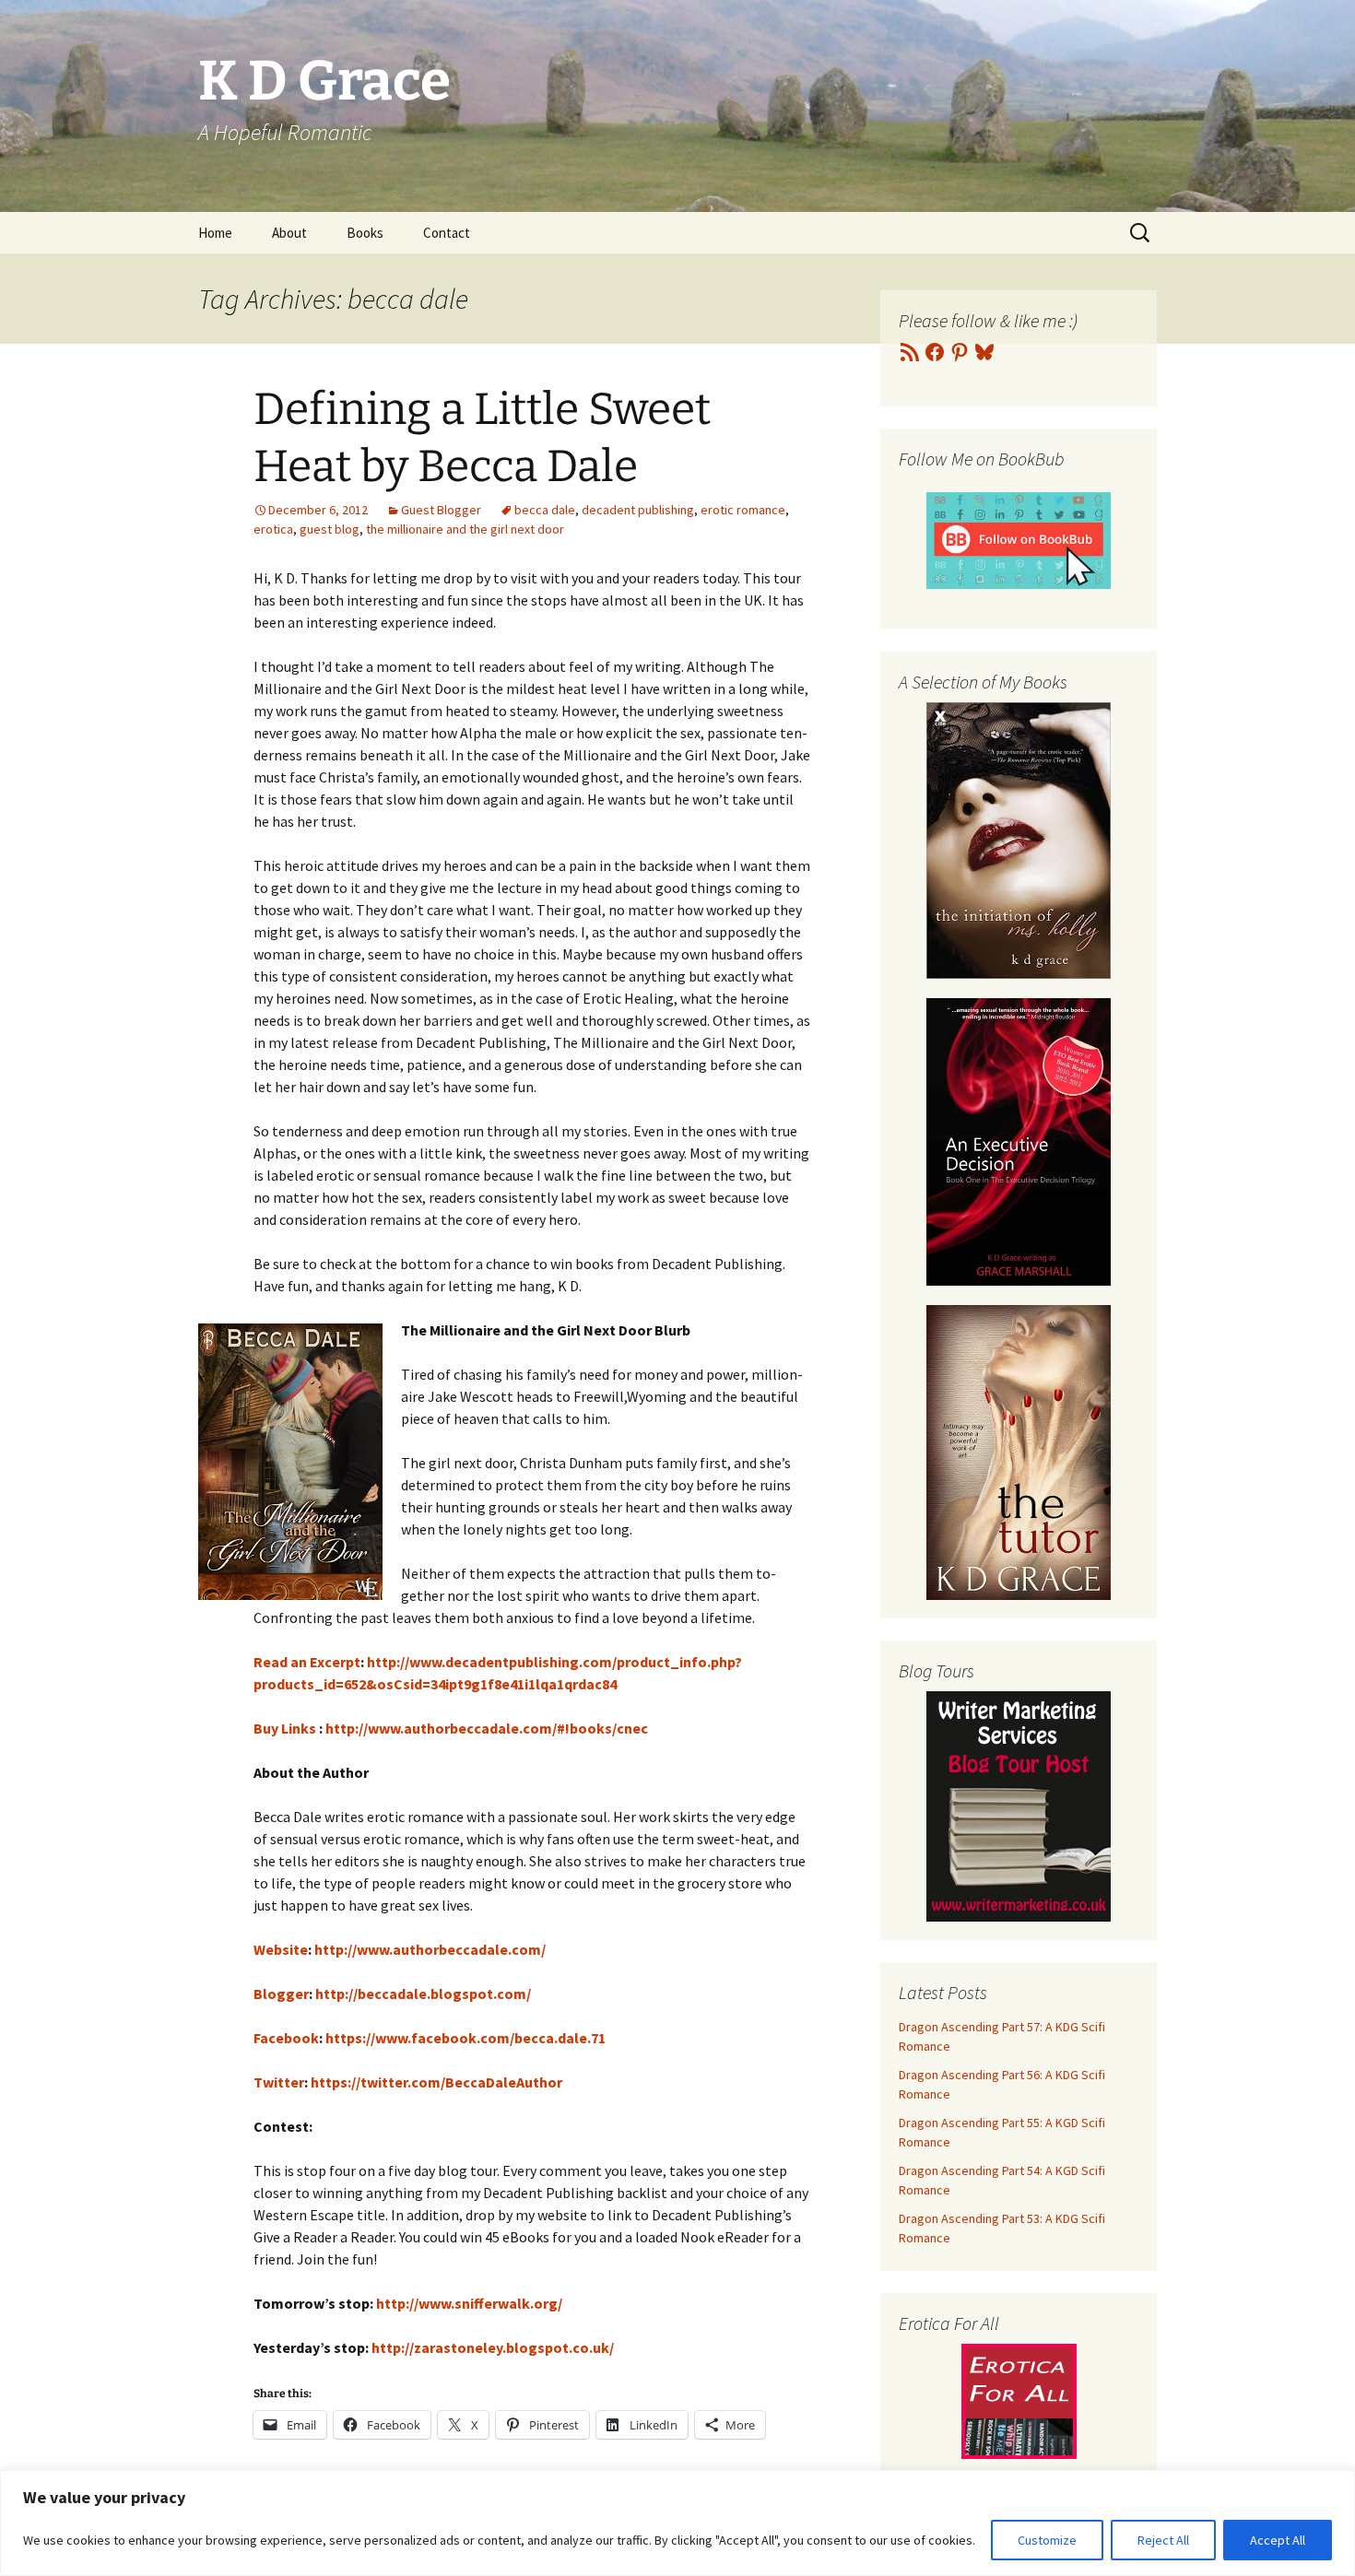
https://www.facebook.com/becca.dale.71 (465, 2038)
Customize (1047, 2540)
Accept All (1278, 2540)
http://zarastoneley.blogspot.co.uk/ (493, 2347)
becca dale (545, 510)
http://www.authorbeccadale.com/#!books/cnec (487, 1728)
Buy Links (285, 1728)
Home (215, 233)
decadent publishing (638, 510)
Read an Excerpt (307, 1662)
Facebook (286, 2038)
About (289, 233)
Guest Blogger (441, 510)
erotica (273, 529)
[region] (677, 2523)
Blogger (281, 1994)
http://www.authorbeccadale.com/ (430, 1949)
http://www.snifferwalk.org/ (469, 2303)
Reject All (1163, 2540)
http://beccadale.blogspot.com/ (423, 1994)
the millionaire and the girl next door (465, 529)
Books (365, 233)
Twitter (279, 2082)
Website (281, 1949)
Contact (447, 233)
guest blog (330, 529)
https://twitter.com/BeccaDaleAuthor (436, 2082)
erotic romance (743, 510)
